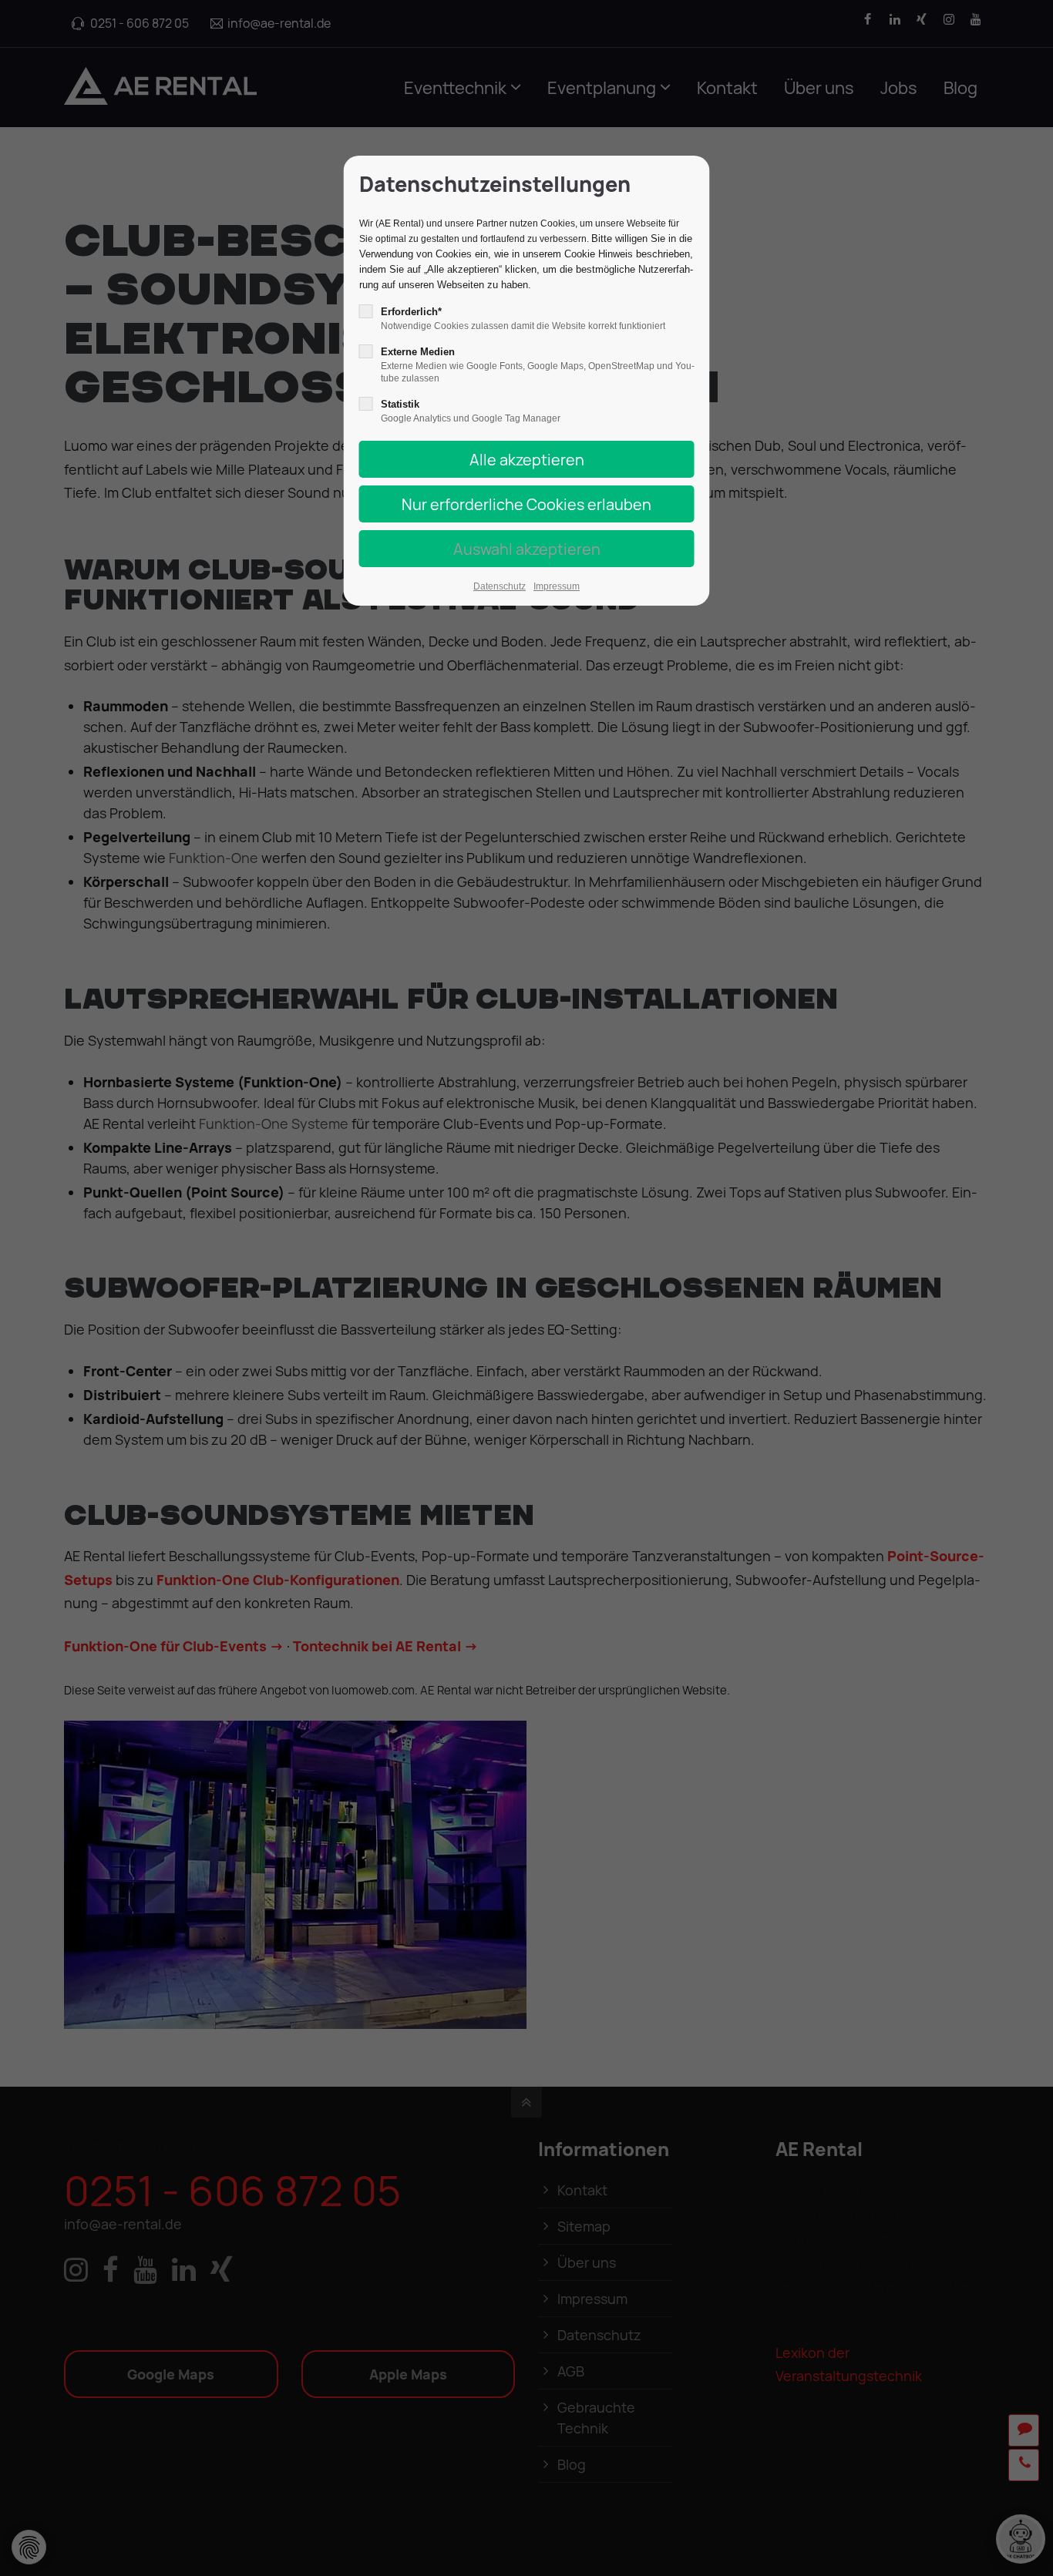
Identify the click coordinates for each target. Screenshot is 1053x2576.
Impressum (557, 586)
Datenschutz (500, 586)
